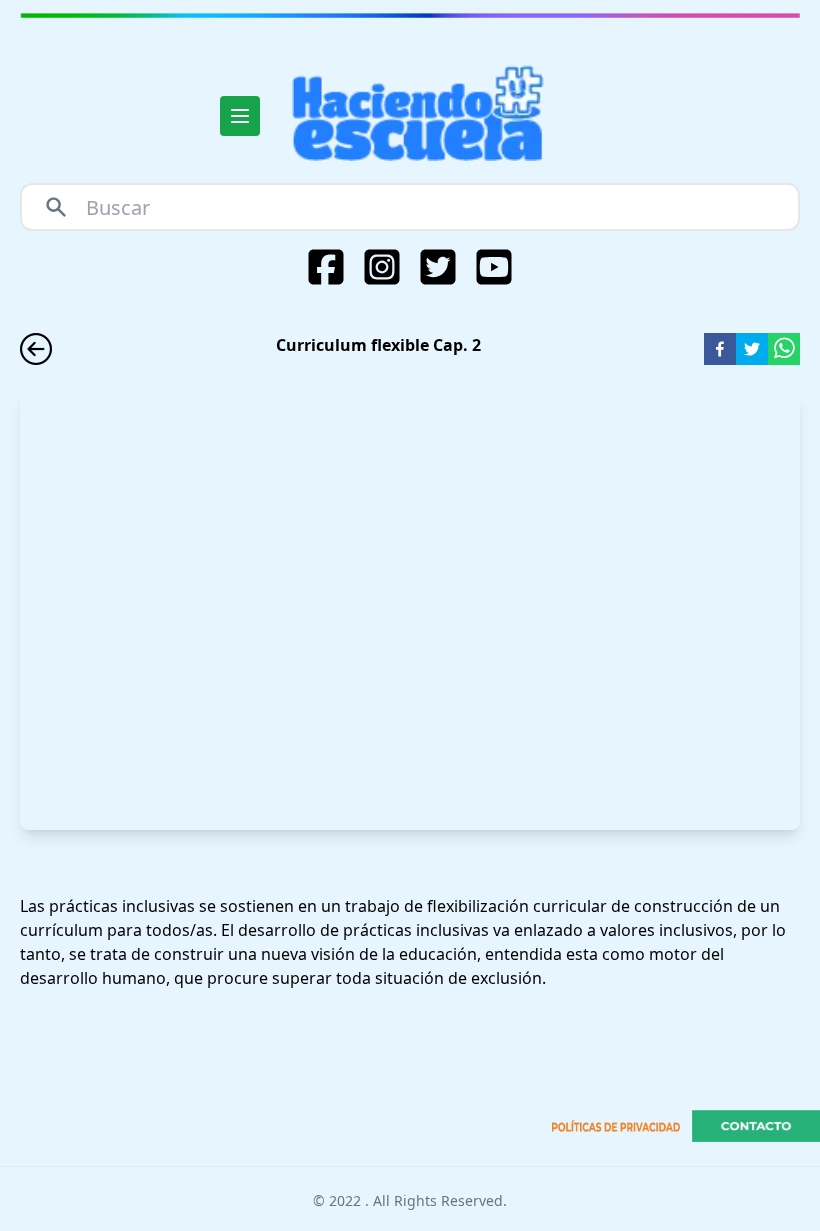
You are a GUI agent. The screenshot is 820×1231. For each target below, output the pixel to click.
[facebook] (720, 349)
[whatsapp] (784, 349)
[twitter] (752, 349)
